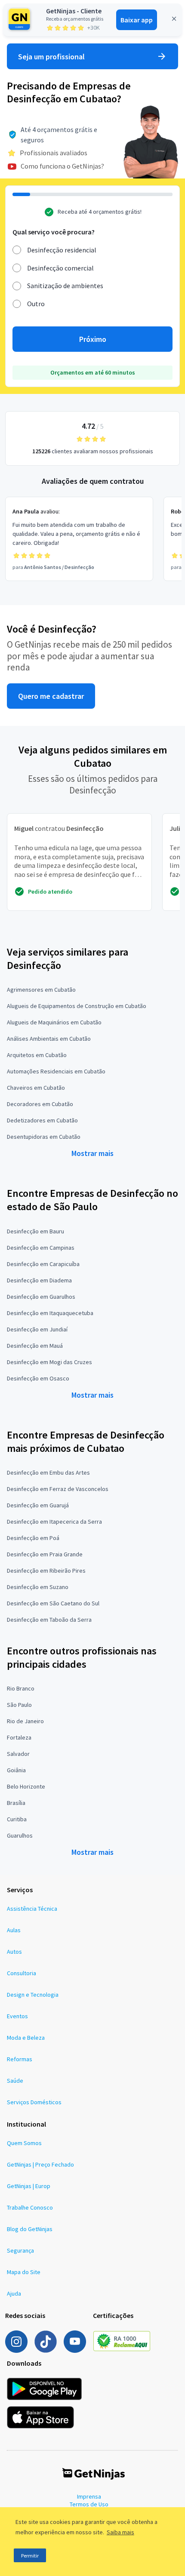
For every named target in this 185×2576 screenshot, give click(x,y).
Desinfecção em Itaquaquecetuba (50, 1313)
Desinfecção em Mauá (35, 1346)
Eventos (17, 2016)
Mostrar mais (92, 1153)
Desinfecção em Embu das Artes (48, 1472)
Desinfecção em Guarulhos (41, 1297)
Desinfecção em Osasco (38, 1378)
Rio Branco (21, 1688)
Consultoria (22, 1973)
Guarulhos (20, 1835)
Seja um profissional (51, 57)
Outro (36, 304)
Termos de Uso (89, 2504)
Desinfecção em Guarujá (38, 1505)
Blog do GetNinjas (30, 2229)
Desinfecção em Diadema (39, 1280)
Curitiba (17, 1819)
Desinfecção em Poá (33, 1538)
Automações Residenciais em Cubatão (56, 1071)
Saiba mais (120, 2532)
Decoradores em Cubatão (40, 1104)
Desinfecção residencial (62, 250)
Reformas (20, 2059)
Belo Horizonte (26, 1786)
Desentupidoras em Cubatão (44, 1137)
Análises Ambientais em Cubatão (49, 1039)
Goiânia (16, 1770)
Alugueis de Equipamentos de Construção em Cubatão (77, 1006)
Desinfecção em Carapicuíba (43, 1264)
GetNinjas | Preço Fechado (40, 2164)
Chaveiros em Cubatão (36, 1088)
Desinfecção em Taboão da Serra (49, 1620)
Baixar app (137, 20)
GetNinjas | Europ (29, 2186)
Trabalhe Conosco (30, 2207)
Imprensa (89, 2496)
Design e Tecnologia (33, 1995)
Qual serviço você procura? (54, 232)
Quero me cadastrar (51, 696)
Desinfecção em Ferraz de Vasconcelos (58, 1489)
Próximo (93, 339)
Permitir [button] (30, 2556)
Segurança (20, 2250)
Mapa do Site (24, 2272)
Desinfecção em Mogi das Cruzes (49, 1362)
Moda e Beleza (26, 2038)
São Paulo (19, 1705)
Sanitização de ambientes (65, 286)
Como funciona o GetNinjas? (62, 166)
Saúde (15, 2081)
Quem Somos (24, 2143)
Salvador (18, 1754)
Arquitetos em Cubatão (37, 1055)
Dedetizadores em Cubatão (42, 1120)
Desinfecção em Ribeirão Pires (46, 1571)
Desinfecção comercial (60, 268)
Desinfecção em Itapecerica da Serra (54, 1522)
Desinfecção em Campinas (41, 1248)
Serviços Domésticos (34, 2102)
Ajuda (14, 2293)
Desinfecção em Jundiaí (37, 1329)
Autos (14, 1952)
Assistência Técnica (32, 1909)
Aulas (14, 1930)
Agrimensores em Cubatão (41, 990)
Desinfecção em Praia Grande (45, 1554)
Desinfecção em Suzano (38, 1587)
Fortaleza (19, 1737)
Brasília (16, 1803)
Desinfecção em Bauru (35, 1231)
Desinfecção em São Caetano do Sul (53, 1603)
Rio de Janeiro (25, 1721)
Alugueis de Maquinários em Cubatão (54, 1022)
